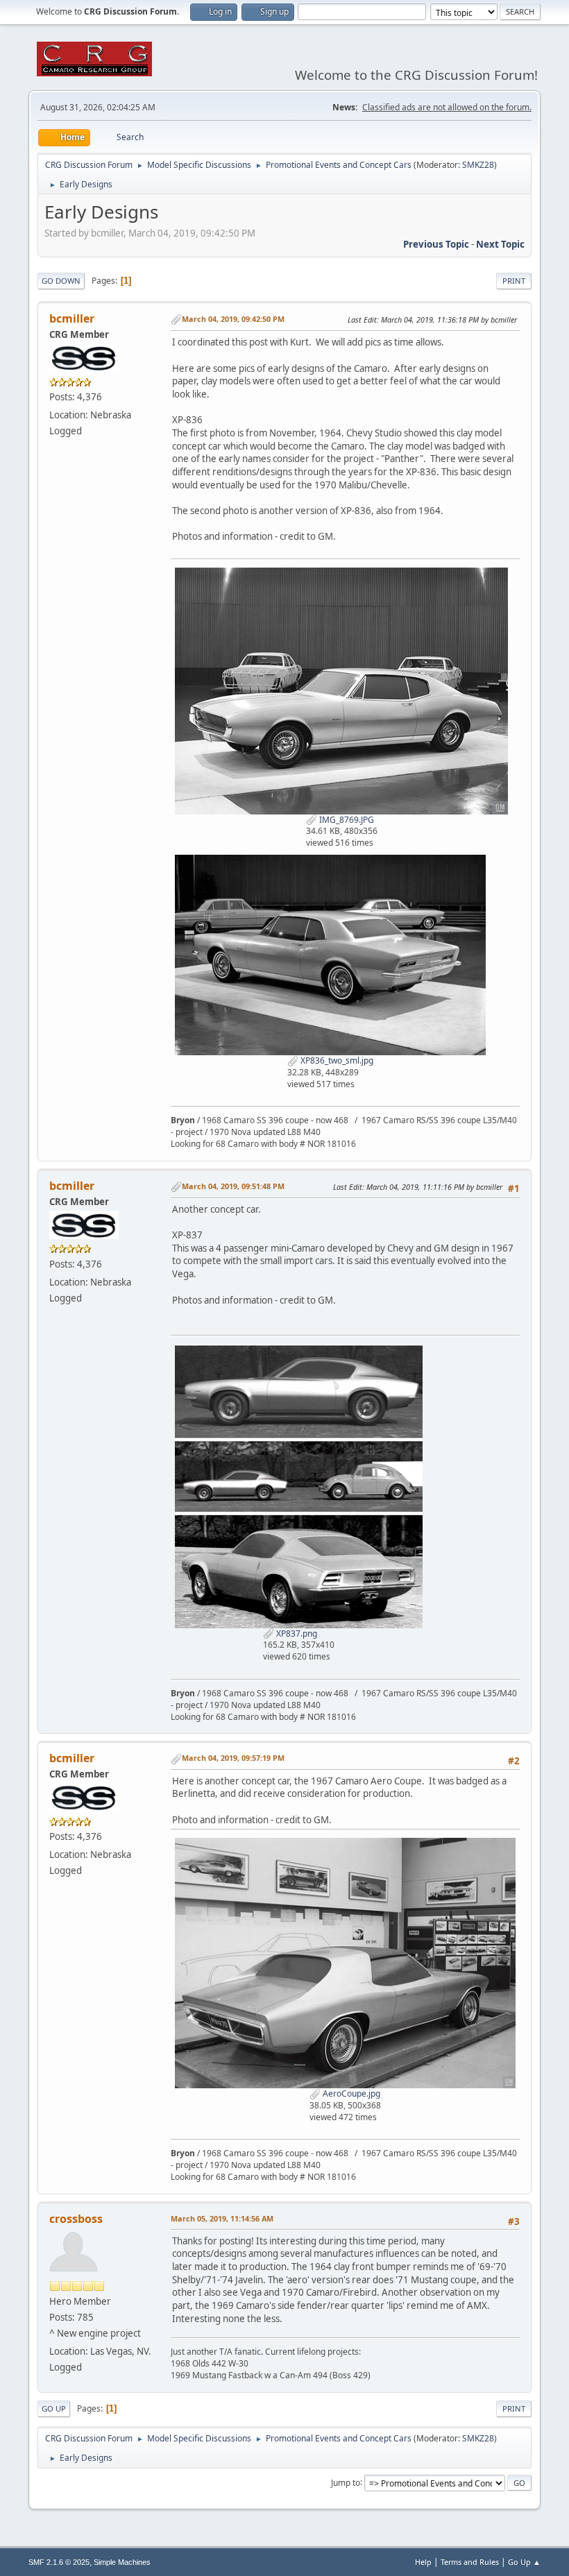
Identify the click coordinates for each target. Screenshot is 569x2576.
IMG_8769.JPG (346, 820)
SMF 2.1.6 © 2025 (59, 2562)
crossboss (76, 2219)
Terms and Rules (470, 2562)
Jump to (346, 2482)
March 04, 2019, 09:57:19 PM (233, 1758)
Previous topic (436, 244)
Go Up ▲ (524, 2562)
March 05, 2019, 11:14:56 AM (222, 2218)
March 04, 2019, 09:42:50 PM (233, 319)
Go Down (61, 281)
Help (423, 2562)
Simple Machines (122, 2562)
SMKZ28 (478, 165)
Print (514, 281)
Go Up (54, 2408)
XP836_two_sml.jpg (336, 1060)
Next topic (500, 244)
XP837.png (296, 1634)
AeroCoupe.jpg (350, 2093)
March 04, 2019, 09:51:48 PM (233, 1186)
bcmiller (72, 318)
